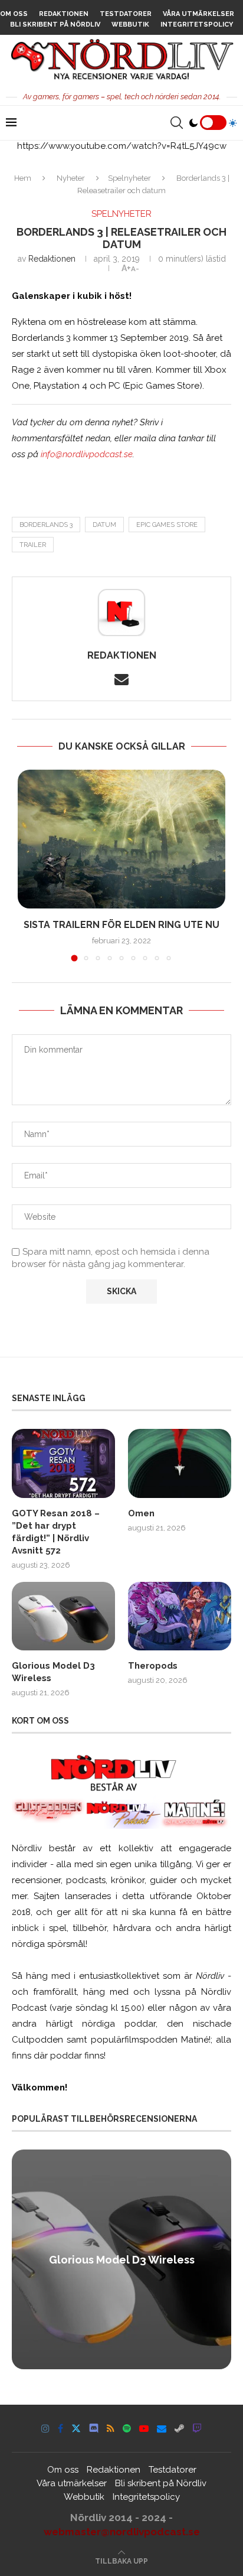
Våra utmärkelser (198, 14)
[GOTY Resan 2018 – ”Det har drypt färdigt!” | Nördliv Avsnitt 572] (63, 1463)
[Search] (176, 123)
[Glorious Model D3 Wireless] (63, 1616)
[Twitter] (76, 2428)
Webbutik (130, 25)
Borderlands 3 (46, 525)
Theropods (153, 1666)
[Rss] (111, 2428)
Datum (104, 525)
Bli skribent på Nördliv (55, 25)
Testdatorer (126, 14)
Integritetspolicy (197, 25)
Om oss (14, 14)
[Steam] (179, 2428)
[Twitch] (197, 2428)
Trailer (33, 545)
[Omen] (180, 1463)
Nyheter (71, 178)
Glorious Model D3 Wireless (53, 1672)
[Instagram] (45, 2428)
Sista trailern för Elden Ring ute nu (121, 925)
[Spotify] (127, 2428)
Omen (141, 1513)
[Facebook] (60, 2428)
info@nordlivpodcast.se (87, 454)
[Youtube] (144, 2428)
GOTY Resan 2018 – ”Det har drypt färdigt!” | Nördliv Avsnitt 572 (56, 1532)
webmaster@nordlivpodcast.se (122, 2532)
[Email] (162, 2428)
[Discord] (94, 2428)
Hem (23, 178)
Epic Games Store (167, 525)
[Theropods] (180, 1616)
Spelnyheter (129, 178)
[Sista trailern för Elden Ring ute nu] (121, 839)
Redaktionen (64, 14)
